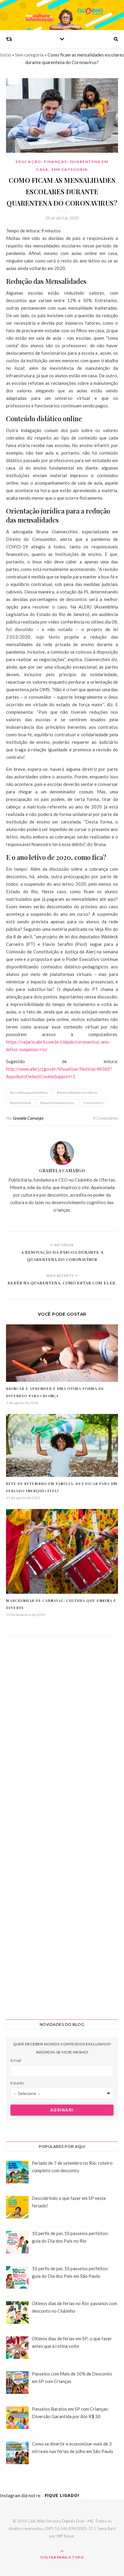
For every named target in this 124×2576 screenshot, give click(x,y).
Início (6, 55)
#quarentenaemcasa (57, 1103)
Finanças (56, 162)
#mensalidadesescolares (77, 1092)
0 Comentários (105, 1118)
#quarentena (20, 1103)
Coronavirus (93, 1103)
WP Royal (65, 2536)
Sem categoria (29, 55)
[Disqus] (62, 1732)
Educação (28, 162)
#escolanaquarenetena (29, 1092)
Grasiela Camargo (28, 1118)
